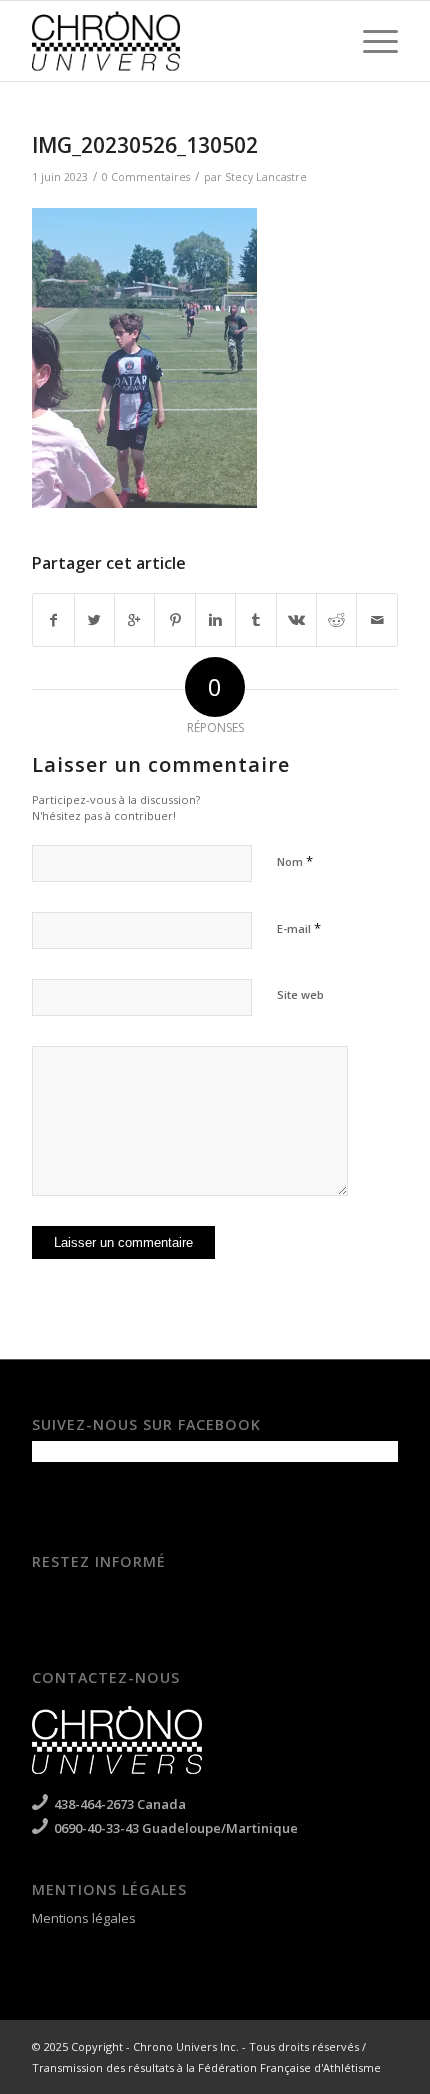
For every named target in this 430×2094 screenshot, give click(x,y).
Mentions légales (84, 1918)
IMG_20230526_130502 (145, 145)
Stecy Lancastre (266, 177)
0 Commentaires (146, 177)
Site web (300, 994)
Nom (295, 861)
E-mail (299, 928)
